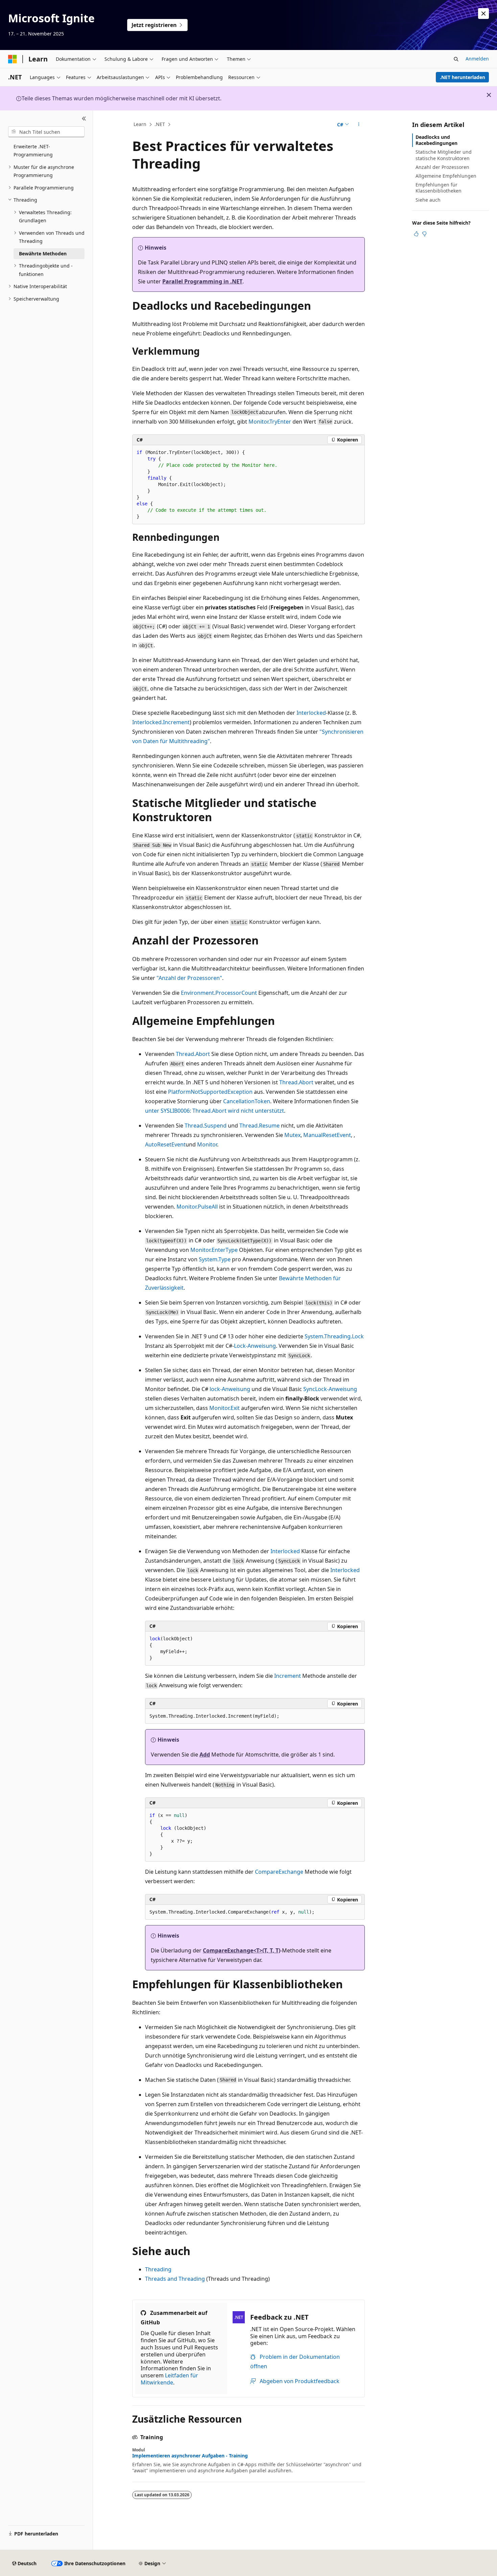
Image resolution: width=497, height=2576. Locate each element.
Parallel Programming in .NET (202, 281)
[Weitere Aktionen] (359, 125)
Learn (140, 124)
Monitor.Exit (224, 1408)
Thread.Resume (259, 1126)
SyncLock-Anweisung (330, 1389)
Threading (158, 2269)
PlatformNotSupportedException (210, 1092)
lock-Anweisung (230, 1389)
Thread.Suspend (206, 1126)
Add (205, 1754)
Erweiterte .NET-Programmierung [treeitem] (33, 151)
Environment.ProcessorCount (219, 993)
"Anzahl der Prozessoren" (189, 978)
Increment (288, 1676)
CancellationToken (247, 1101)
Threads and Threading (175, 2279)
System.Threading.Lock (334, 1336)
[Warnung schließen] (483, 14)
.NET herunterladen (463, 77)
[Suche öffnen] (456, 59)
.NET (160, 124)
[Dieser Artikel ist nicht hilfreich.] (424, 234)
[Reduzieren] (84, 119)
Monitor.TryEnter (270, 422)
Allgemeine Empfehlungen (446, 176)
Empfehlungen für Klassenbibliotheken (439, 188)
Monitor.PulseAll (197, 1207)
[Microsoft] (13, 59)
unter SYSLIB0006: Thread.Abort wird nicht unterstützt (215, 1111)
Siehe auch (428, 200)
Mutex (292, 1135)
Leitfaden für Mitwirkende (169, 2379)
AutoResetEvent (165, 1144)
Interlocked (311, 713)
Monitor (207, 1144)
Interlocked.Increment (161, 722)
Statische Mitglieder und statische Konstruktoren (444, 155)
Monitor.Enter (208, 1250)
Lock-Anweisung (255, 1346)
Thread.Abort (193, 1054)
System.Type (215, 1259)
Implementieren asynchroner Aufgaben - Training (190, 2456)
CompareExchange (279, 1872)
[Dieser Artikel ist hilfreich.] (416, 234)
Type (232, 1250)
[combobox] (46, 132)
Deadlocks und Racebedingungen (436, 140)
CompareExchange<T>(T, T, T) (242, 1950)
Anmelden (477, 59)
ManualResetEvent (327, 1135)
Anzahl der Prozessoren (442, 167)
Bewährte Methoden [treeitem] (43, 254)
